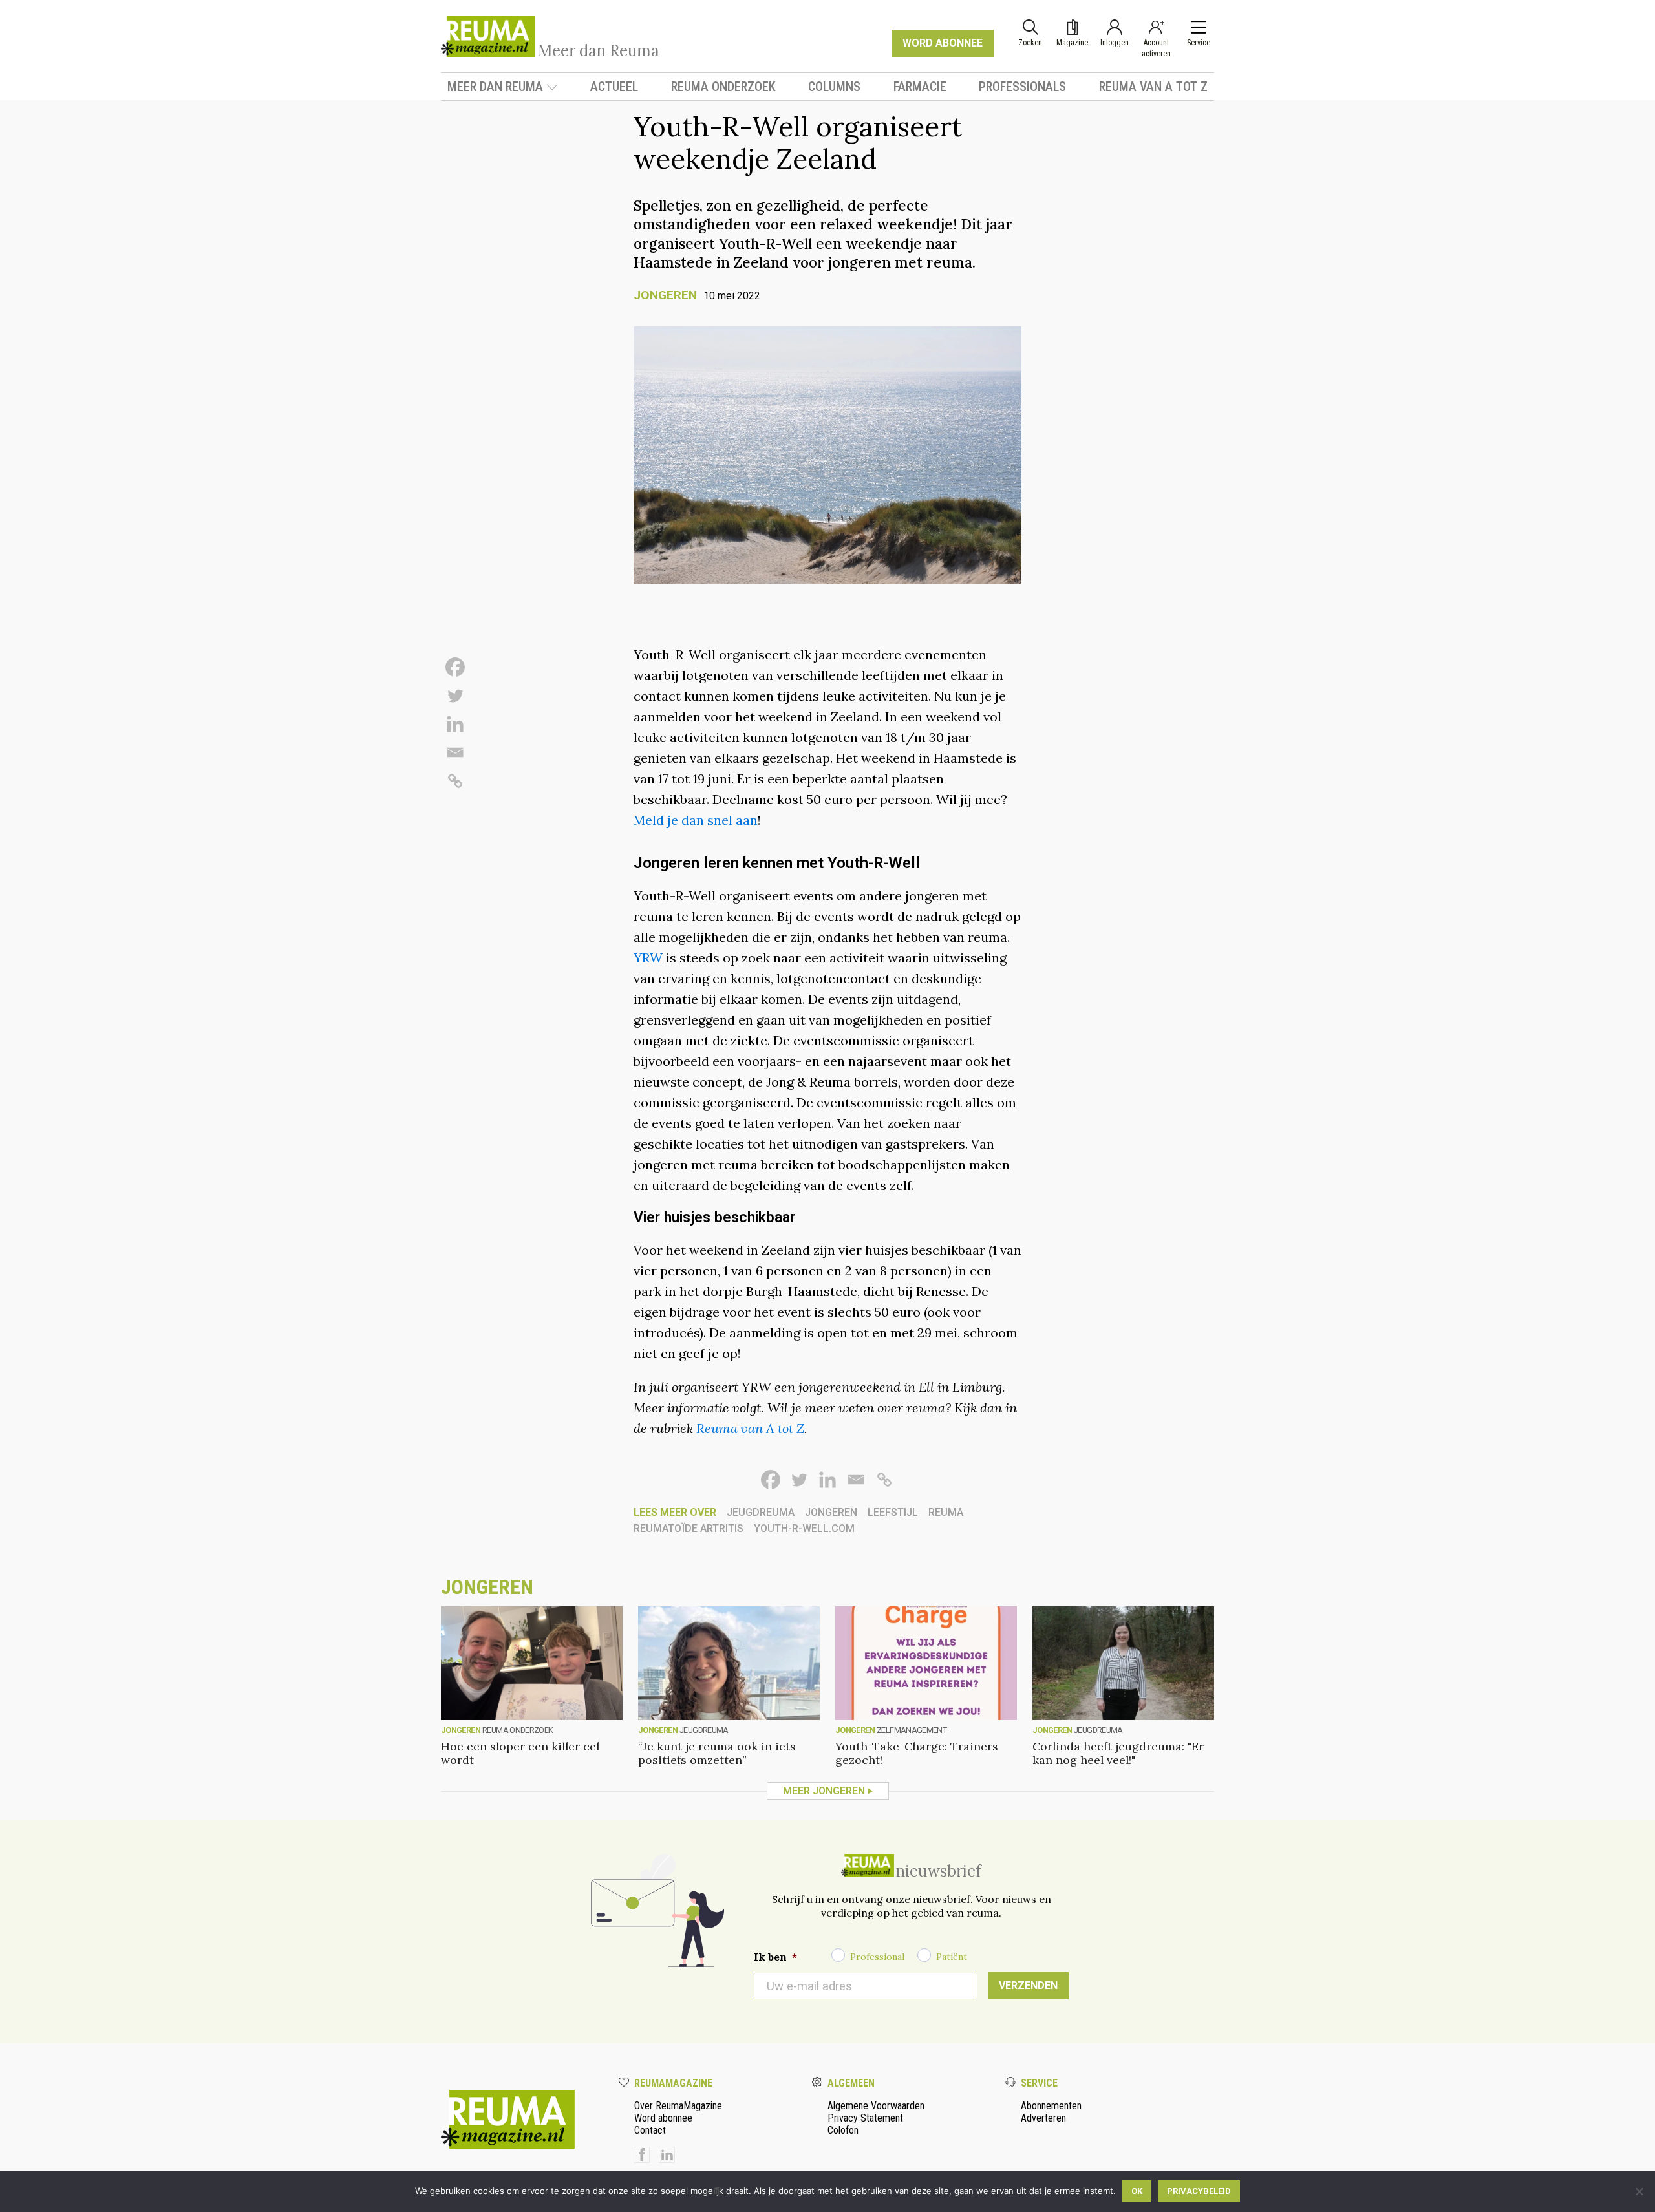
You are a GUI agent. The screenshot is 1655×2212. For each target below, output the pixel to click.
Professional (877, 1957)
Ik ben (775, 1957)
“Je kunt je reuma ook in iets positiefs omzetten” (717, 1753)
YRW (648, 958)
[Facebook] (455, 667)
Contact (650, 2130)
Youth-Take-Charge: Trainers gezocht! (917, 1753)
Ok (1137, 2191)
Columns (834, 87)
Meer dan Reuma (495, 87)
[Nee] (1639, 2191)
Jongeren (665, 295)
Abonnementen (1051, 2106)
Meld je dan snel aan (696, 820)
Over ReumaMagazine (678, 2106)
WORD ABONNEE (943, 43)
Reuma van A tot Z (1153, 87)
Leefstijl (893, 1512)
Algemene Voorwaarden (876, 2106)
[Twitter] (455, 696)
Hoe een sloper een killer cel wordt (520, 1753)
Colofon (843, 2130)
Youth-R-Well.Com (804, 1528)
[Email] (455, 752)
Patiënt (952, 1957)
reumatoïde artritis (689, 1528)
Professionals (1022, 87)
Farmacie (920, 87)
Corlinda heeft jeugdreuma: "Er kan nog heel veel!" (1118, 1753)
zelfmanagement (912, 1730)
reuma (946, 1512)
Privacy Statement (865, 2118)
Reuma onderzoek (723, 87)
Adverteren (1043, 2118)
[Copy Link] (455, 781)
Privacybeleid (1199, 2191)
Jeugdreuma (761, 1512)
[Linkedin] (455, 724)
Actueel (614, 87)
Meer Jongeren (824, 1791)
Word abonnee (663, 2118)
